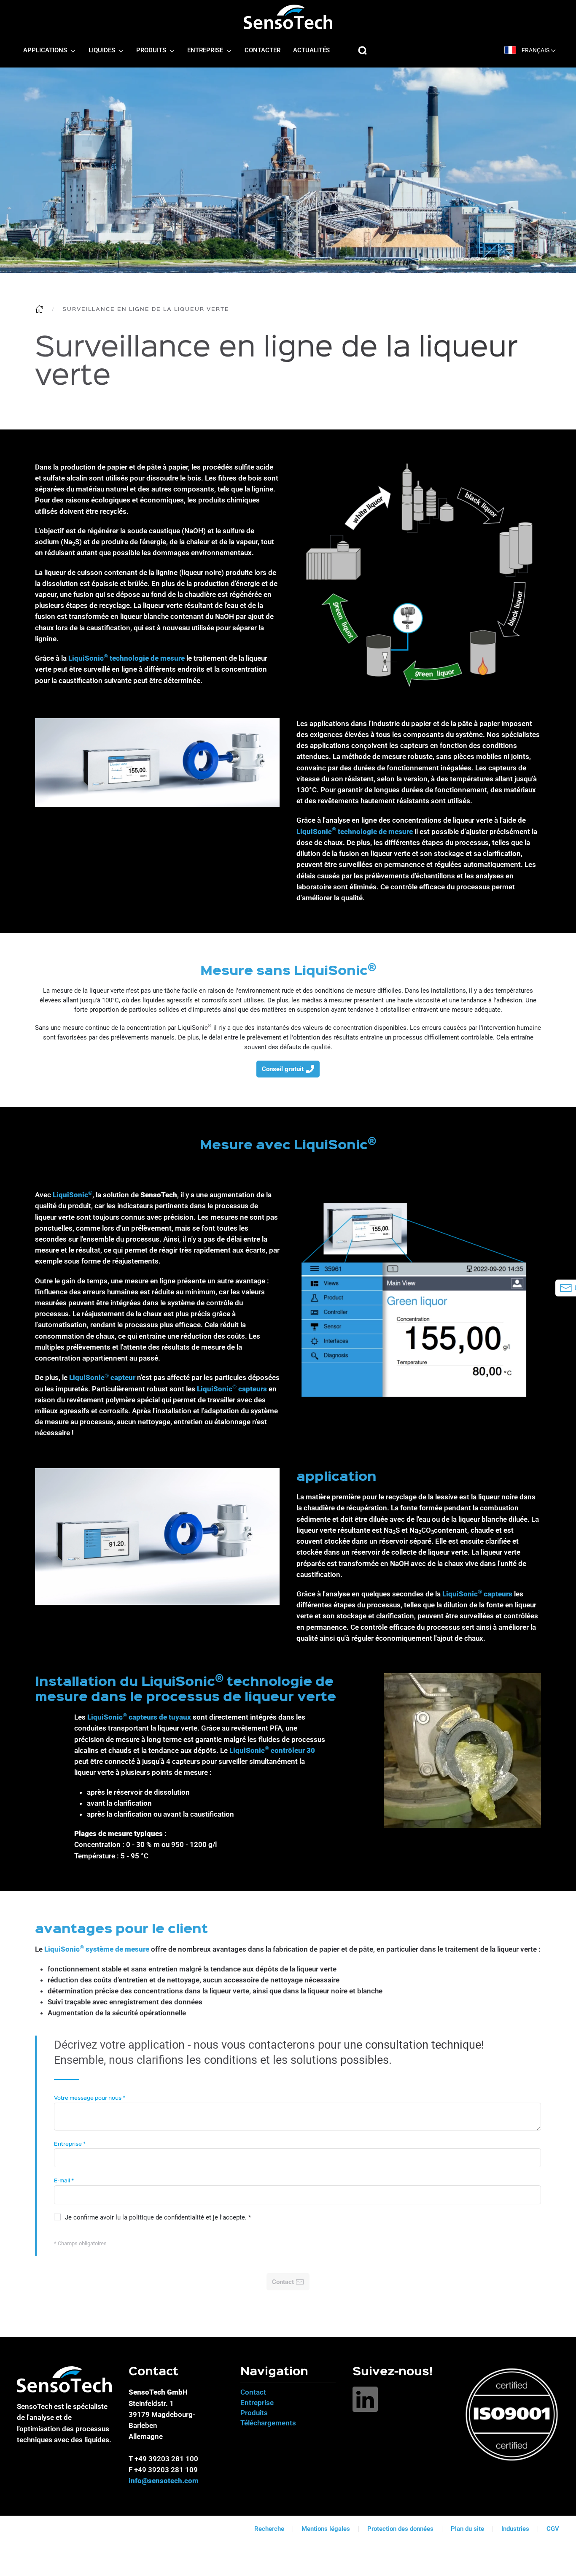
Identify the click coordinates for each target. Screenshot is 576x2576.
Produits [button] (152, 51)
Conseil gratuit (283, 1069)
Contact (253, 2392)
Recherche (269, 2529)
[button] (363, 51)
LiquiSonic (195, 1028)
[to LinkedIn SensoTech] (365, 2399)
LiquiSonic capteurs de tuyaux (139, 1717)
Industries (515, 2529)
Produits (254, 2413)
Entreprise (70, 2144)
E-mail (64, 2181)
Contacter (262, 51)
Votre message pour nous (90, 2098)
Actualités (311, 51)
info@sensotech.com (164, 2481)
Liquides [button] (103, 51)
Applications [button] (46, 51)
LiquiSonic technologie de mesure (127, 658)
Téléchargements (268, 2423)
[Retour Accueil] (288, 17)
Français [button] (536, 50)
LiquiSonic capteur (102, 1377)
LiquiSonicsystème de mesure (97, 1949)
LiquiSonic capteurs (232, 1389)
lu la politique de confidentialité (160, 2217)
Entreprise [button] (206, 51)
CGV (553, 2529)
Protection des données (400, 2529)
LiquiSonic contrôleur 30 (272, 1750)
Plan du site (467, 2529)
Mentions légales (326, 2529)
